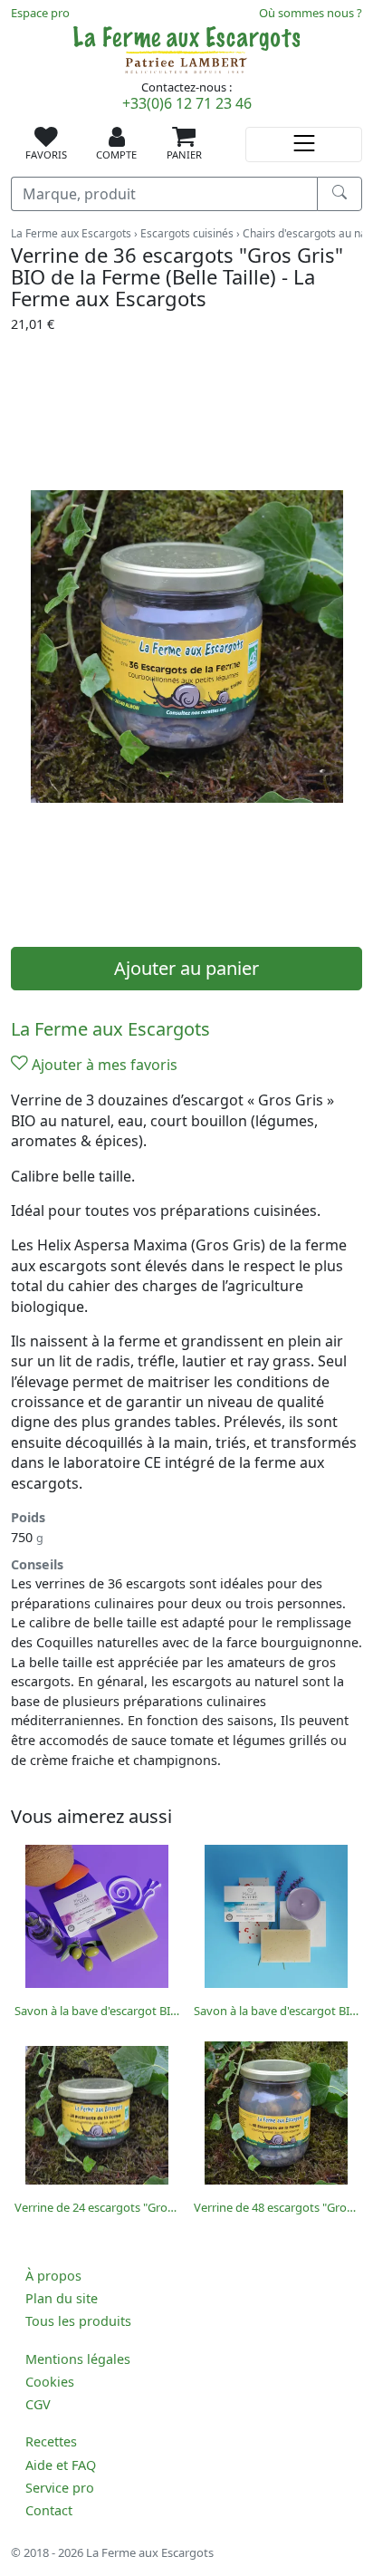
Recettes (51, 2441)
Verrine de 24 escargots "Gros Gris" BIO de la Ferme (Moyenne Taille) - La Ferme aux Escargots (97, 2207)
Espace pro (40, 13)
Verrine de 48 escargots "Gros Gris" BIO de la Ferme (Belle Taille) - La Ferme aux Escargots (276, 2207)
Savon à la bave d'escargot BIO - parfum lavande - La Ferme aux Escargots (276, 2011)
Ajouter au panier (186, 968)
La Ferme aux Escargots (71, 233)
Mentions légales (78, 2359)
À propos (53, 2276)
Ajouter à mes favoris (103, 1065)
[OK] (340, 194)
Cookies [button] (50, 2382)
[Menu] (304, 145)
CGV (38, 2404)
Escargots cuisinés (187, 233)
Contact (49, 2510)
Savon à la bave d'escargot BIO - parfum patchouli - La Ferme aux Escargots (97, 2011)
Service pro (60, 2488)
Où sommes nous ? (311, 13)
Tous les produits (78, 2321)
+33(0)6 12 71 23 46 (187, 103)
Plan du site (62, 2298)
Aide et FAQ (61, 2465)
